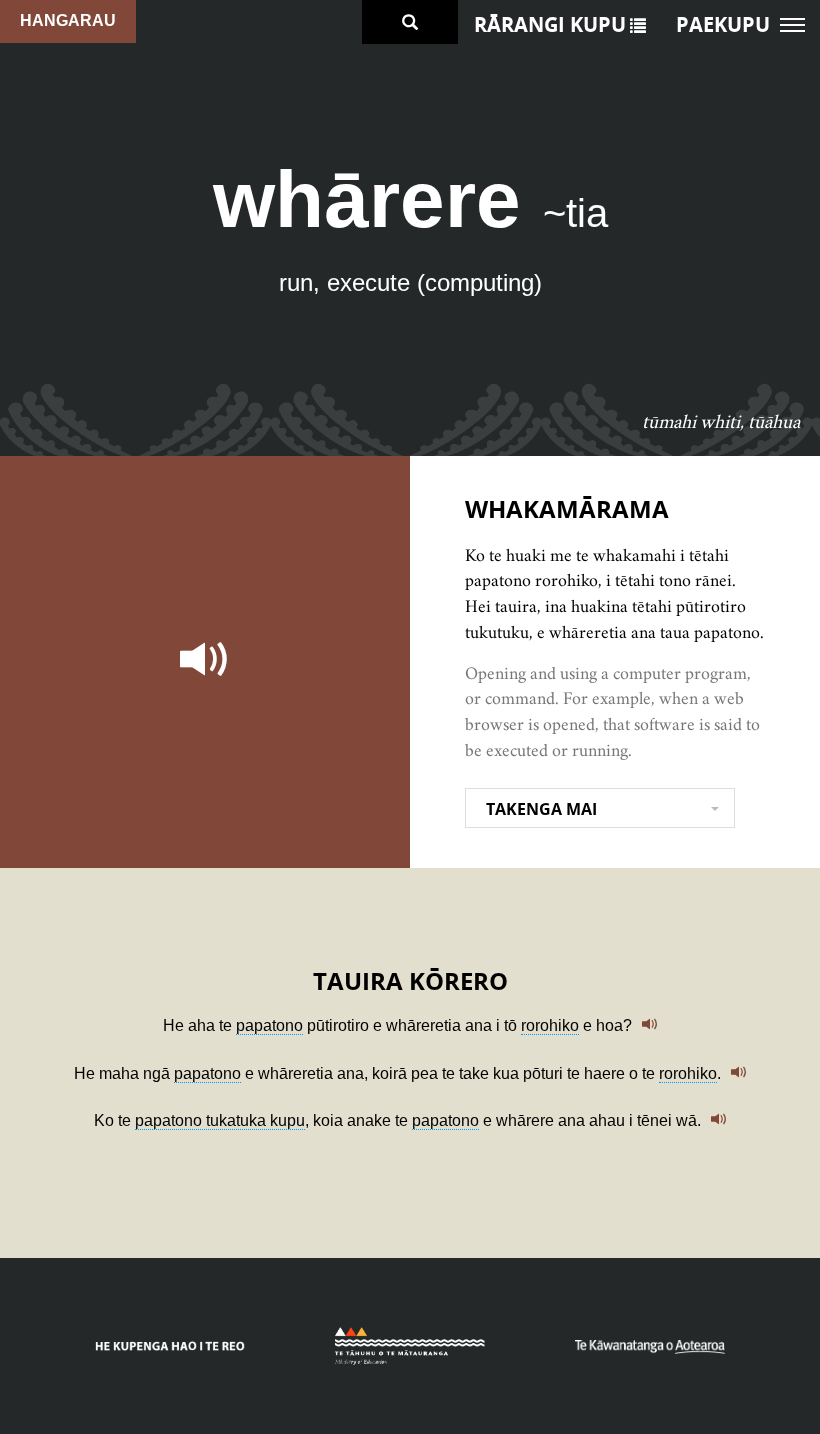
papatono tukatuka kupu (220, 1120)
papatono (269, 1025)
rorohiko (550, 1025)
